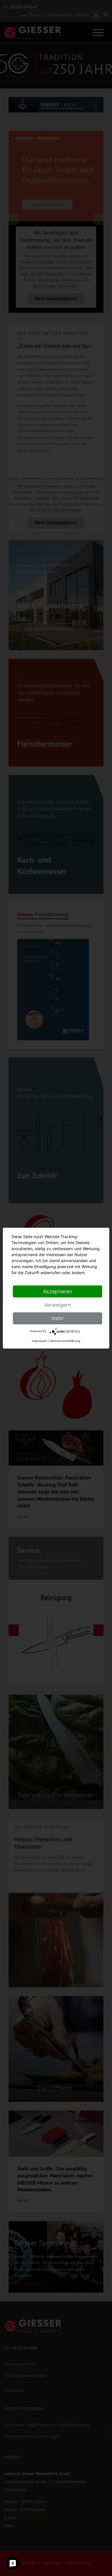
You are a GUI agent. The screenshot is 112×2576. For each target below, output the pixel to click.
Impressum (39, 1340)
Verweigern (57, 1305)
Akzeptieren (57, 1291)
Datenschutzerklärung (65, 1340)
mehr (57, 1318)
